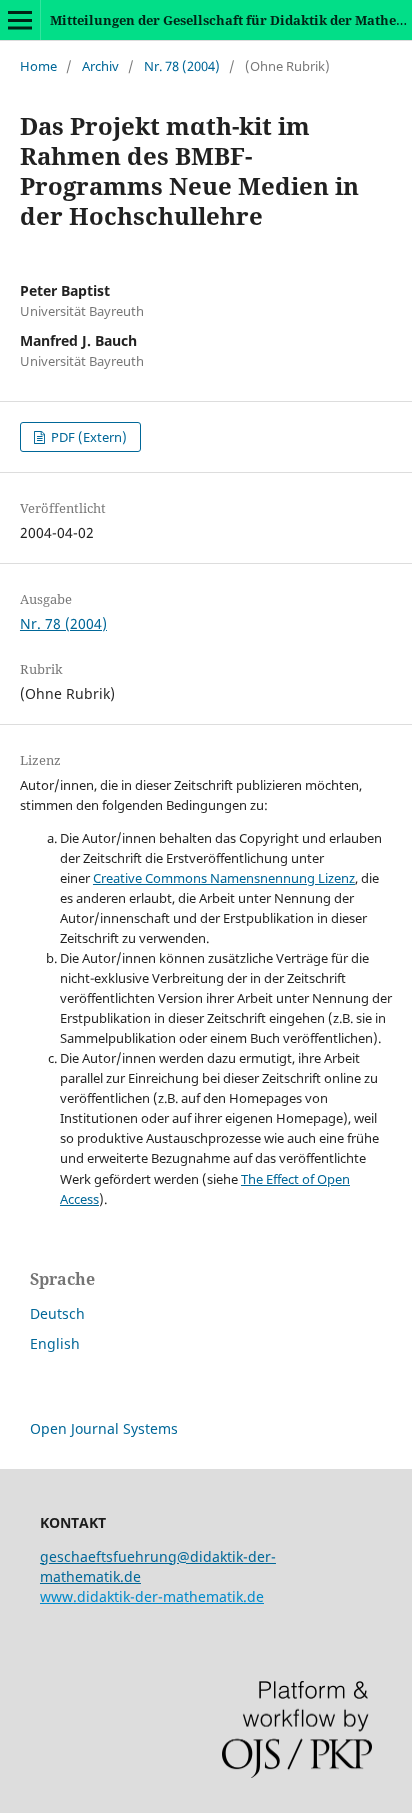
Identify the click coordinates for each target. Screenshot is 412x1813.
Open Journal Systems (104, 1428)
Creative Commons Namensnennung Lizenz (224, 878)
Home (38, 66)
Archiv (100, 66)
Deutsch (57, 1313)
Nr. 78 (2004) (182, 66)
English (55, 1343)
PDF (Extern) (87, 437)
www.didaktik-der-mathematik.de (152, 1596)
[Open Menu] (20, 20)
